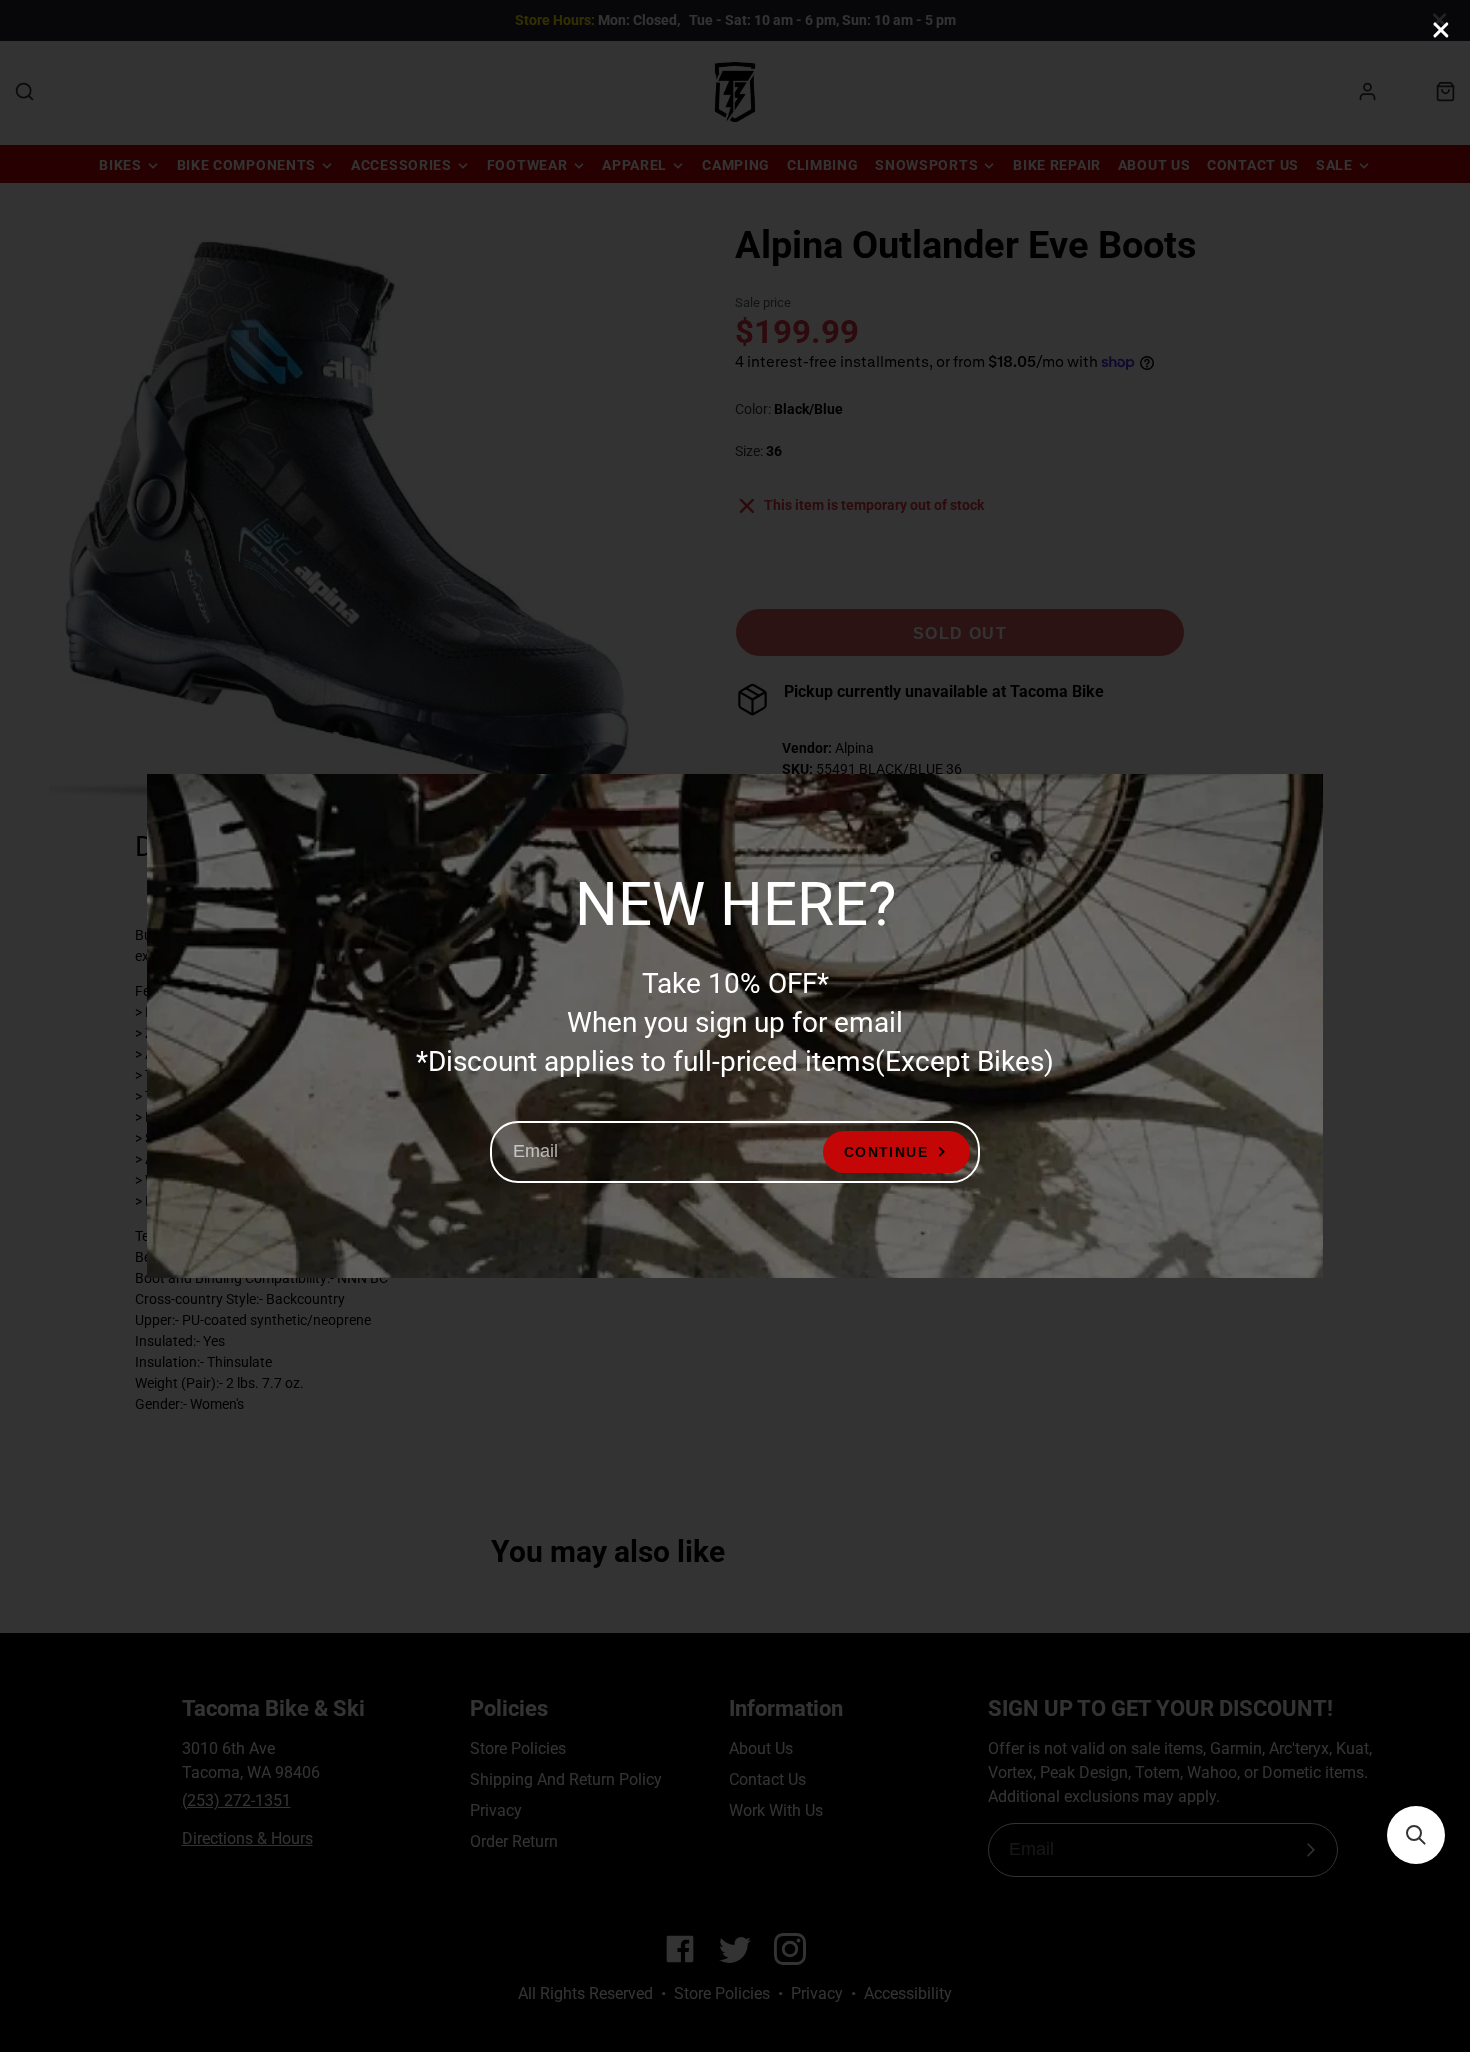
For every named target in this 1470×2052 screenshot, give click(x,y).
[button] (1416, 1835)
